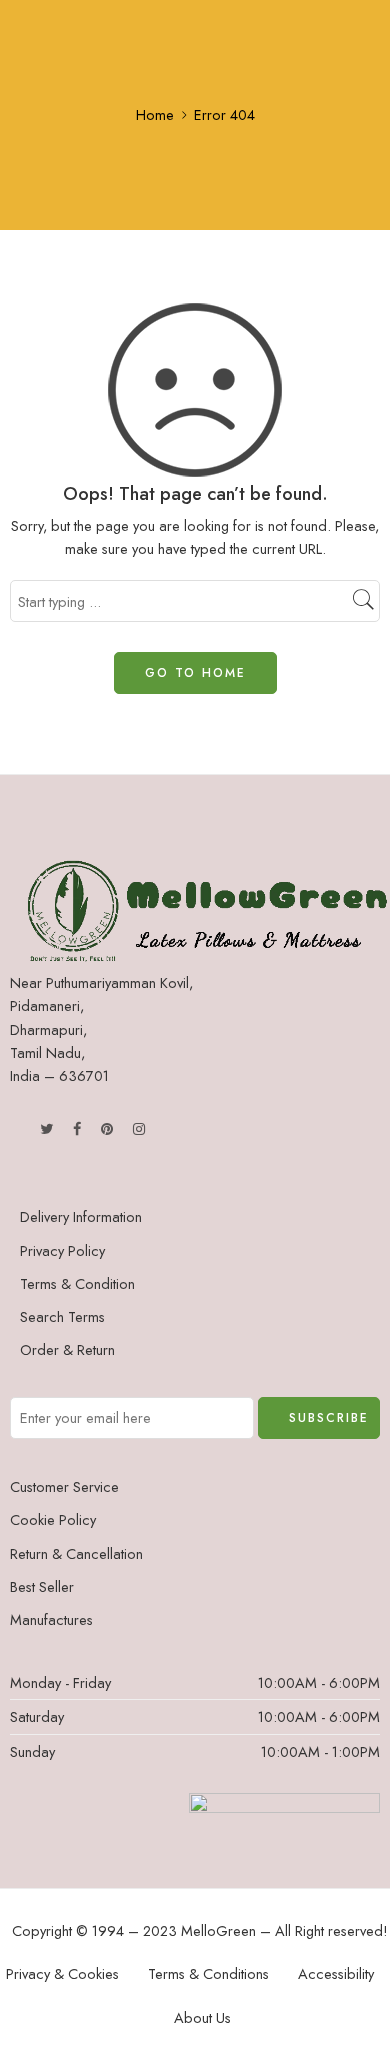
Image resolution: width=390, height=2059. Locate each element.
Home (155, 114)
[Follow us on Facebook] (77, 1128)
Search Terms (62, 1316)
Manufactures (51, 1619)
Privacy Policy (62, 1250)
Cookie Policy (53, 1519)
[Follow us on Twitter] (46, 1128)
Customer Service (64, 1486)
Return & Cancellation (76, 1553)
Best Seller (42, 1586)
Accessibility (336, 1973)
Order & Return (67, 1349)
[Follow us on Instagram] (139, 1128)
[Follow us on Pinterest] (107, 1128)
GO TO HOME (195, 673)
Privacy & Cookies (62, 1973)
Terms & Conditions (208, 1973)
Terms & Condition (77, 1283)
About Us (202, 2017)
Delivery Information (81, 1216)
